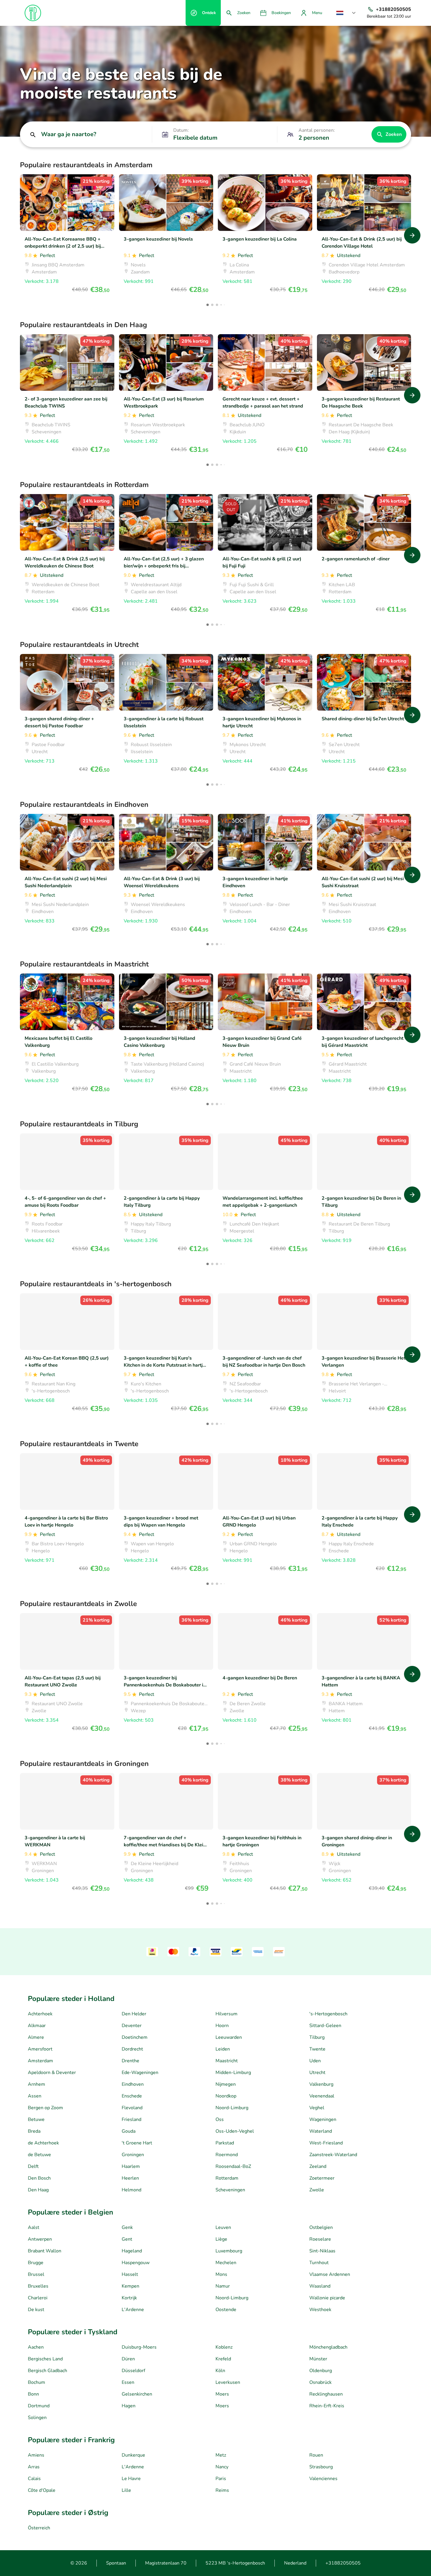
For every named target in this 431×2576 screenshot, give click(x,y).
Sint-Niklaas (322, 2251)
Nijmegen (226, 2084)
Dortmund (39, 2406)
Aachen (36, 2347)
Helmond (131, 2190)
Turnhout (319, 2263)
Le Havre (131, 2479)
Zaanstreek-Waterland (333, 2155)
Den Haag (38, 2190)
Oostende (226, 2310)
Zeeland (318, 2166)
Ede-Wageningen (140, 2073)
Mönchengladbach (328, 2347)
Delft (33, 2166)
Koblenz (224, 2347)
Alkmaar (37, 2026)
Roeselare (320, 2239)
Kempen (130, 2286)
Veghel (317, 2108)
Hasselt (130, 2274)
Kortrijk (129, 2298)
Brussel (36, 2274)
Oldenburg (321, 2371)
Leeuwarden (229, 2037)
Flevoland (132, 2108)
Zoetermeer (322, 2178)
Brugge (36, 2263)
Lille (126, 2490)
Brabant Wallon (45, 2251)
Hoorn (222, 2026)
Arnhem (37, 2084)
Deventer (132, 2026)
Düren (128, 2359)
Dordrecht (132, 2049)
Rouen (316, 2455)
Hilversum (226, 2014)
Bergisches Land (45, 2359)
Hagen (129, 2406)
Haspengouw (136, 2263)
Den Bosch (39, 2178)
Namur (223, 2286)
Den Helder (134, 2014)
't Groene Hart (137, 2143)
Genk (127, 2227)
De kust (36, 2310)
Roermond (227, 2155)
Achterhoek (40, 2014)
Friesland (131, 2119)
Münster (318, 2359)
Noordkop (226, 2096)
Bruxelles (38, 2286)
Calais (34, 2479)
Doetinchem (135, 2037)
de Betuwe (39, 2155)
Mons (221, 2274)
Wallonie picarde (327, 2298)
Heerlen (130, 2178)
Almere (36, 2037)
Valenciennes (323, 2479)
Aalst (34, 2227)
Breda (34, 2131)
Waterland (321, 2131)
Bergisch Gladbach (47, 2371)
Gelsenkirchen (137, 2394)
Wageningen (323, 2119)
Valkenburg (321, 2084)
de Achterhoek (43, 2143)
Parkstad (225, 2143)
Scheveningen (230, 2190)
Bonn (33, 2394)
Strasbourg (321, 2467)
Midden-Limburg (233, 2073)
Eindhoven (133, 2084)
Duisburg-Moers (139, 2347)
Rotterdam (227, 2178)
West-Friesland (326, 2143)
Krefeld (223, 2359)
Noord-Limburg (232, 2108)
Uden (315, 2061)
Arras (34, 2467)
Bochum (37, 2382)
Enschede (132, 2096)
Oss (220, 2119)
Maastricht (227, 2061)
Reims (222, 2490)
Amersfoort (40, 2049)
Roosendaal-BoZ (233, 2166)
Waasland (320, 2286)
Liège (221, 2239)
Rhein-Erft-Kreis (327, 2406)
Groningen (133, 2155)
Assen (35, 2096)
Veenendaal (322, 2096)
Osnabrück (320, 2382)
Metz (221, 2455)
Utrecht (317, 2073)
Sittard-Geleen (325, 2026)
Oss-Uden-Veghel (235, 2131)
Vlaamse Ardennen (330, 2274)
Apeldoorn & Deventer (52, 2073)
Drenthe (130, 2061)
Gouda (129, 2131)
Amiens (36, 2455)
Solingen (37, 2418)
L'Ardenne (133, 2310)
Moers (222, 2394)
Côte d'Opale (42, 2490)
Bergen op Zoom (45, 2108)
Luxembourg (229, 2251)
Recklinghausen (326, 2394)
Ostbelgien (321, 2227)
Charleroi (38, 2298)
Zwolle (317, 2190)
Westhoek (320, 2310)
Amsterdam (40, 2061)
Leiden (223, 2049)
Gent (127, 2239)
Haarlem (131, 2166)
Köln (220, 2371)
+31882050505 (343, 2563)
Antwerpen (40, 2239)
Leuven (223, 2227)
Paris (221, 2479)
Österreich (39, 2528)
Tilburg (317, 2037)
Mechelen (226, 2263)
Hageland (132, 2251)
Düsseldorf (133, 2371)
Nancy (222, 2467)
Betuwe (36, 2119)
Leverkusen (228, 2382)
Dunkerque (133, 2455)
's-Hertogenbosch (328, 2014)
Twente (317, 2049)
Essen (128, 2382)
